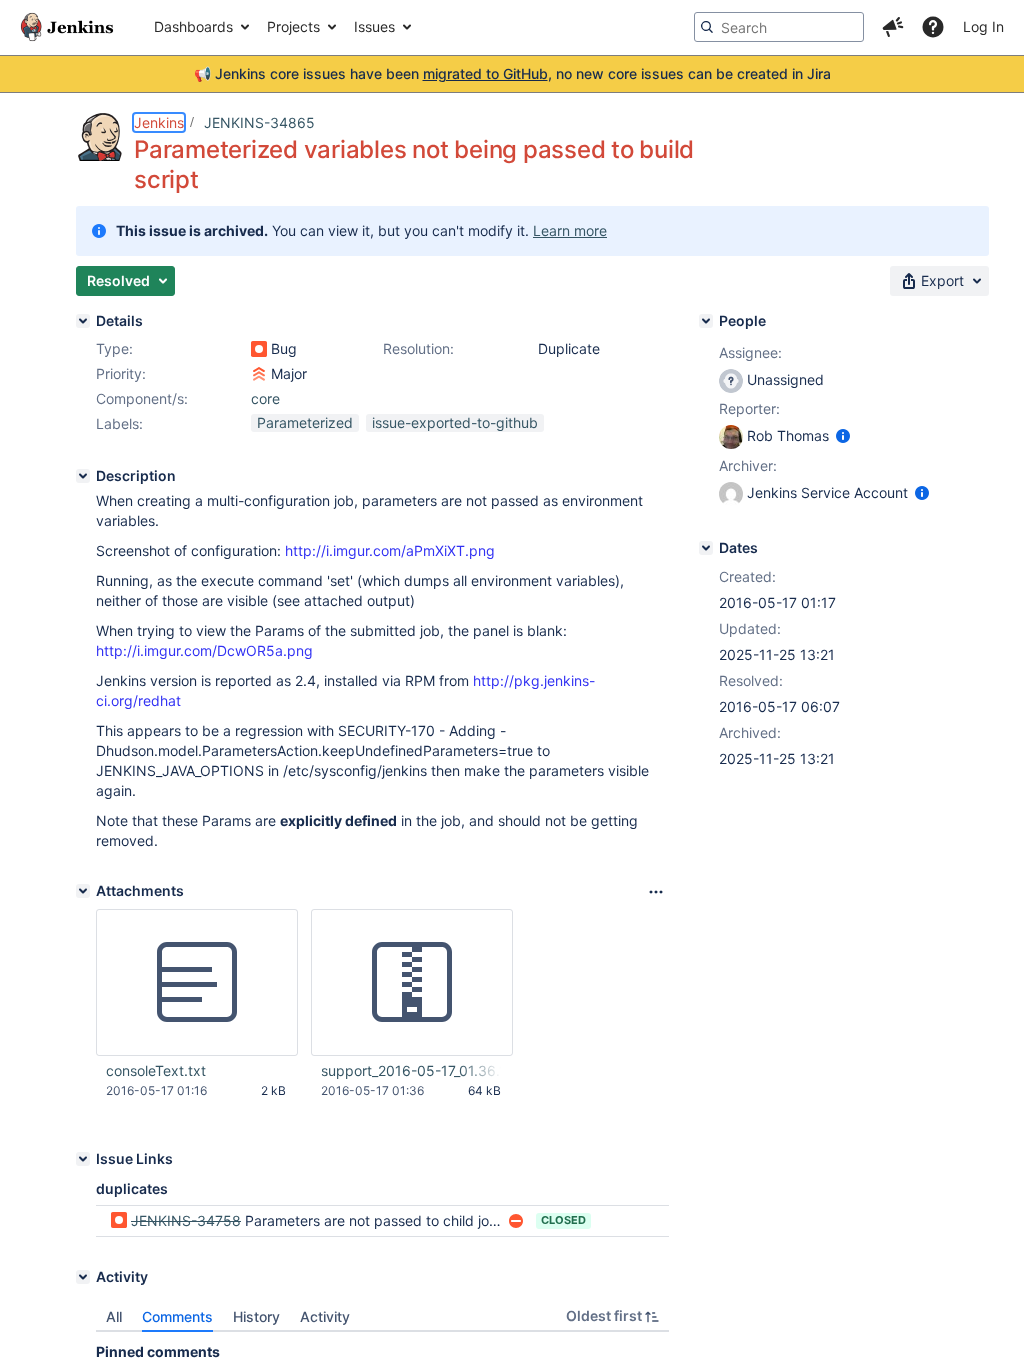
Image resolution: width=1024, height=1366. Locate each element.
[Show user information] (843, 435)
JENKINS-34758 (186, 1220)
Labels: (119, 423)
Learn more (570, 230)
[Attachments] (83, 891)
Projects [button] (293, 26)
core (265, 398)
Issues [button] (374, 26)
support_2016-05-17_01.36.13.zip (411, 1070)
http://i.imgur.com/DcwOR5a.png (204, 650)
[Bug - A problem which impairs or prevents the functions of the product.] (259, 349)
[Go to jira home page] (67, 27)
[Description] (83, 476)
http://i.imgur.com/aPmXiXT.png (390, 550)
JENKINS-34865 (259, 122)
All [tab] (114, 1316)
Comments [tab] (177, 1316)
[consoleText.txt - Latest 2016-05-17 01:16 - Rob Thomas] (197, 983)
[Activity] (83, 1277)
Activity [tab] (325, 1316)
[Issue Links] (83, 1159)
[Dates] (706, 548)
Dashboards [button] (193, 26)
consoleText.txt (156, 1070)
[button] (893, 27)
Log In (983, 26)
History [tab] (256, 1316)
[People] (706, 321)
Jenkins (159, 122)
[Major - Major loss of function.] (259, 374)
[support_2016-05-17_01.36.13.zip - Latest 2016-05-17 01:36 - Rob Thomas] (412, 983)
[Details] (83, 321)
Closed (563, 1220)
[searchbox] (779, 27)
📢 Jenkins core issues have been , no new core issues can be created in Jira (512, 73)
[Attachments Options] (656, 892)
